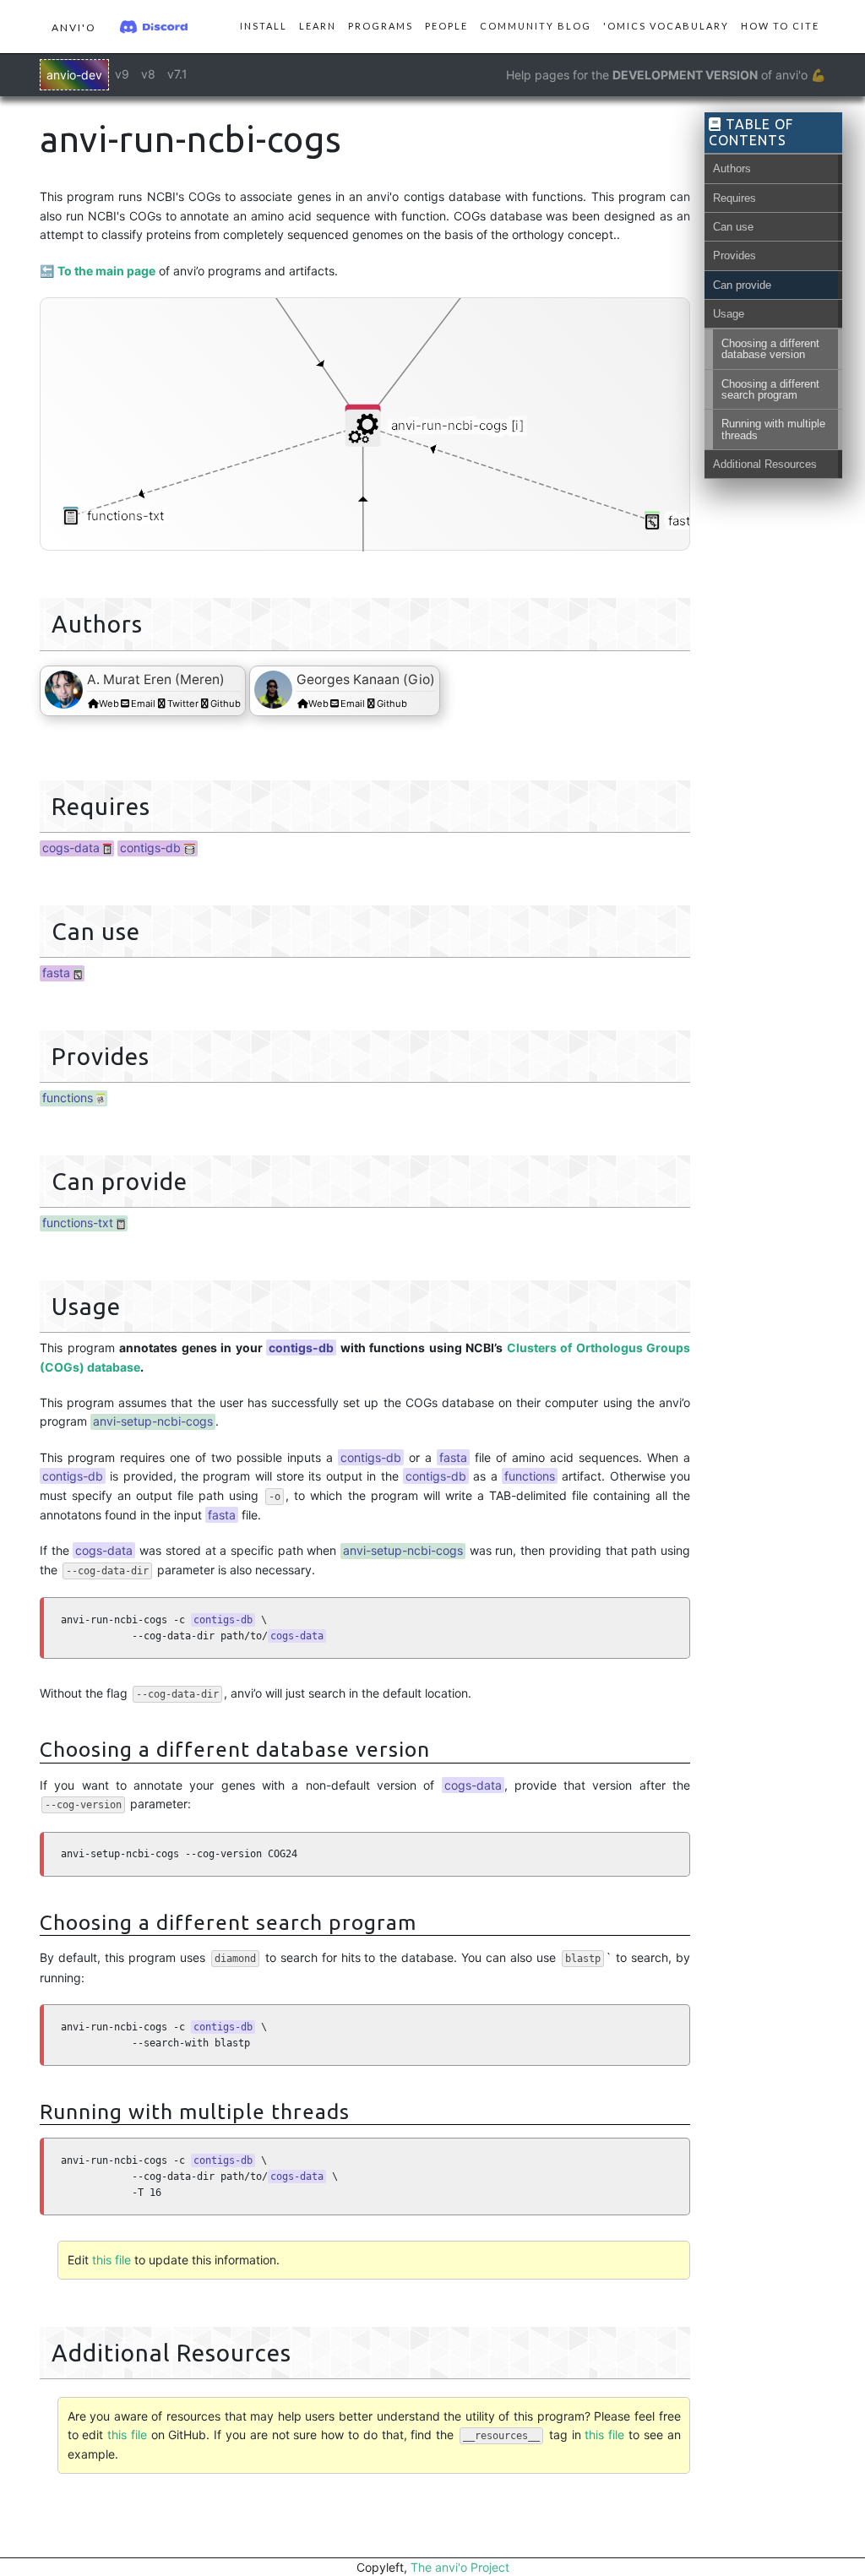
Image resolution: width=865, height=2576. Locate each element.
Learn (318, 26)
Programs (381, 26)
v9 (122, 74)
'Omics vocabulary (666, 26)
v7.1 (177, 74)
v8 (148, 74)
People (446, 26)
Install (264, 26)
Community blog (536, 26)
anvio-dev (74, 75)
